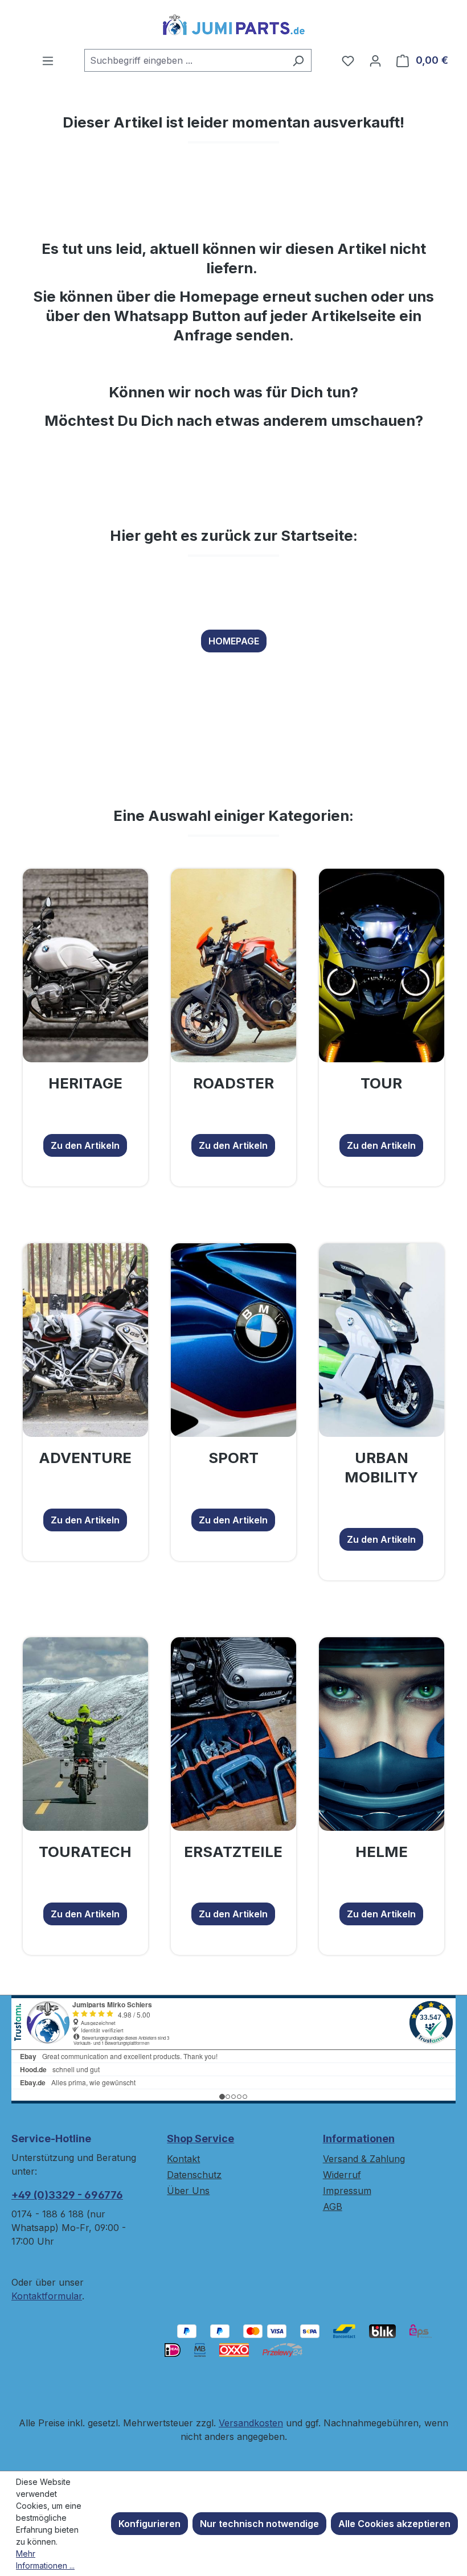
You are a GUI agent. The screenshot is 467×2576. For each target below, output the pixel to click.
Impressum (347, 2191)
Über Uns (188, 2191)
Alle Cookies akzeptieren (394, 2524)
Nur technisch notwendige (259, 2524)
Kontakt (183, 2159)
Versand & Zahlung (364, 2159)
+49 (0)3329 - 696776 (67, 2195)
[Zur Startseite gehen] (233, 24)
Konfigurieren (149, 2524)
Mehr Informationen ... (45, 2559)
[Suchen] (298, 60)
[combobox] (185, 60)
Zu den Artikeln (85, 1145)
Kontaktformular (47, 2296)
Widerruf (342, 2175)
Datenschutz (194, 2175)
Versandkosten (251, 2423)
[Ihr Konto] (375, 60)
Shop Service (200, 2139)
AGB (333, 2207)
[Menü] (48, 60)
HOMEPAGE (234, 641)
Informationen (359, 2139)
